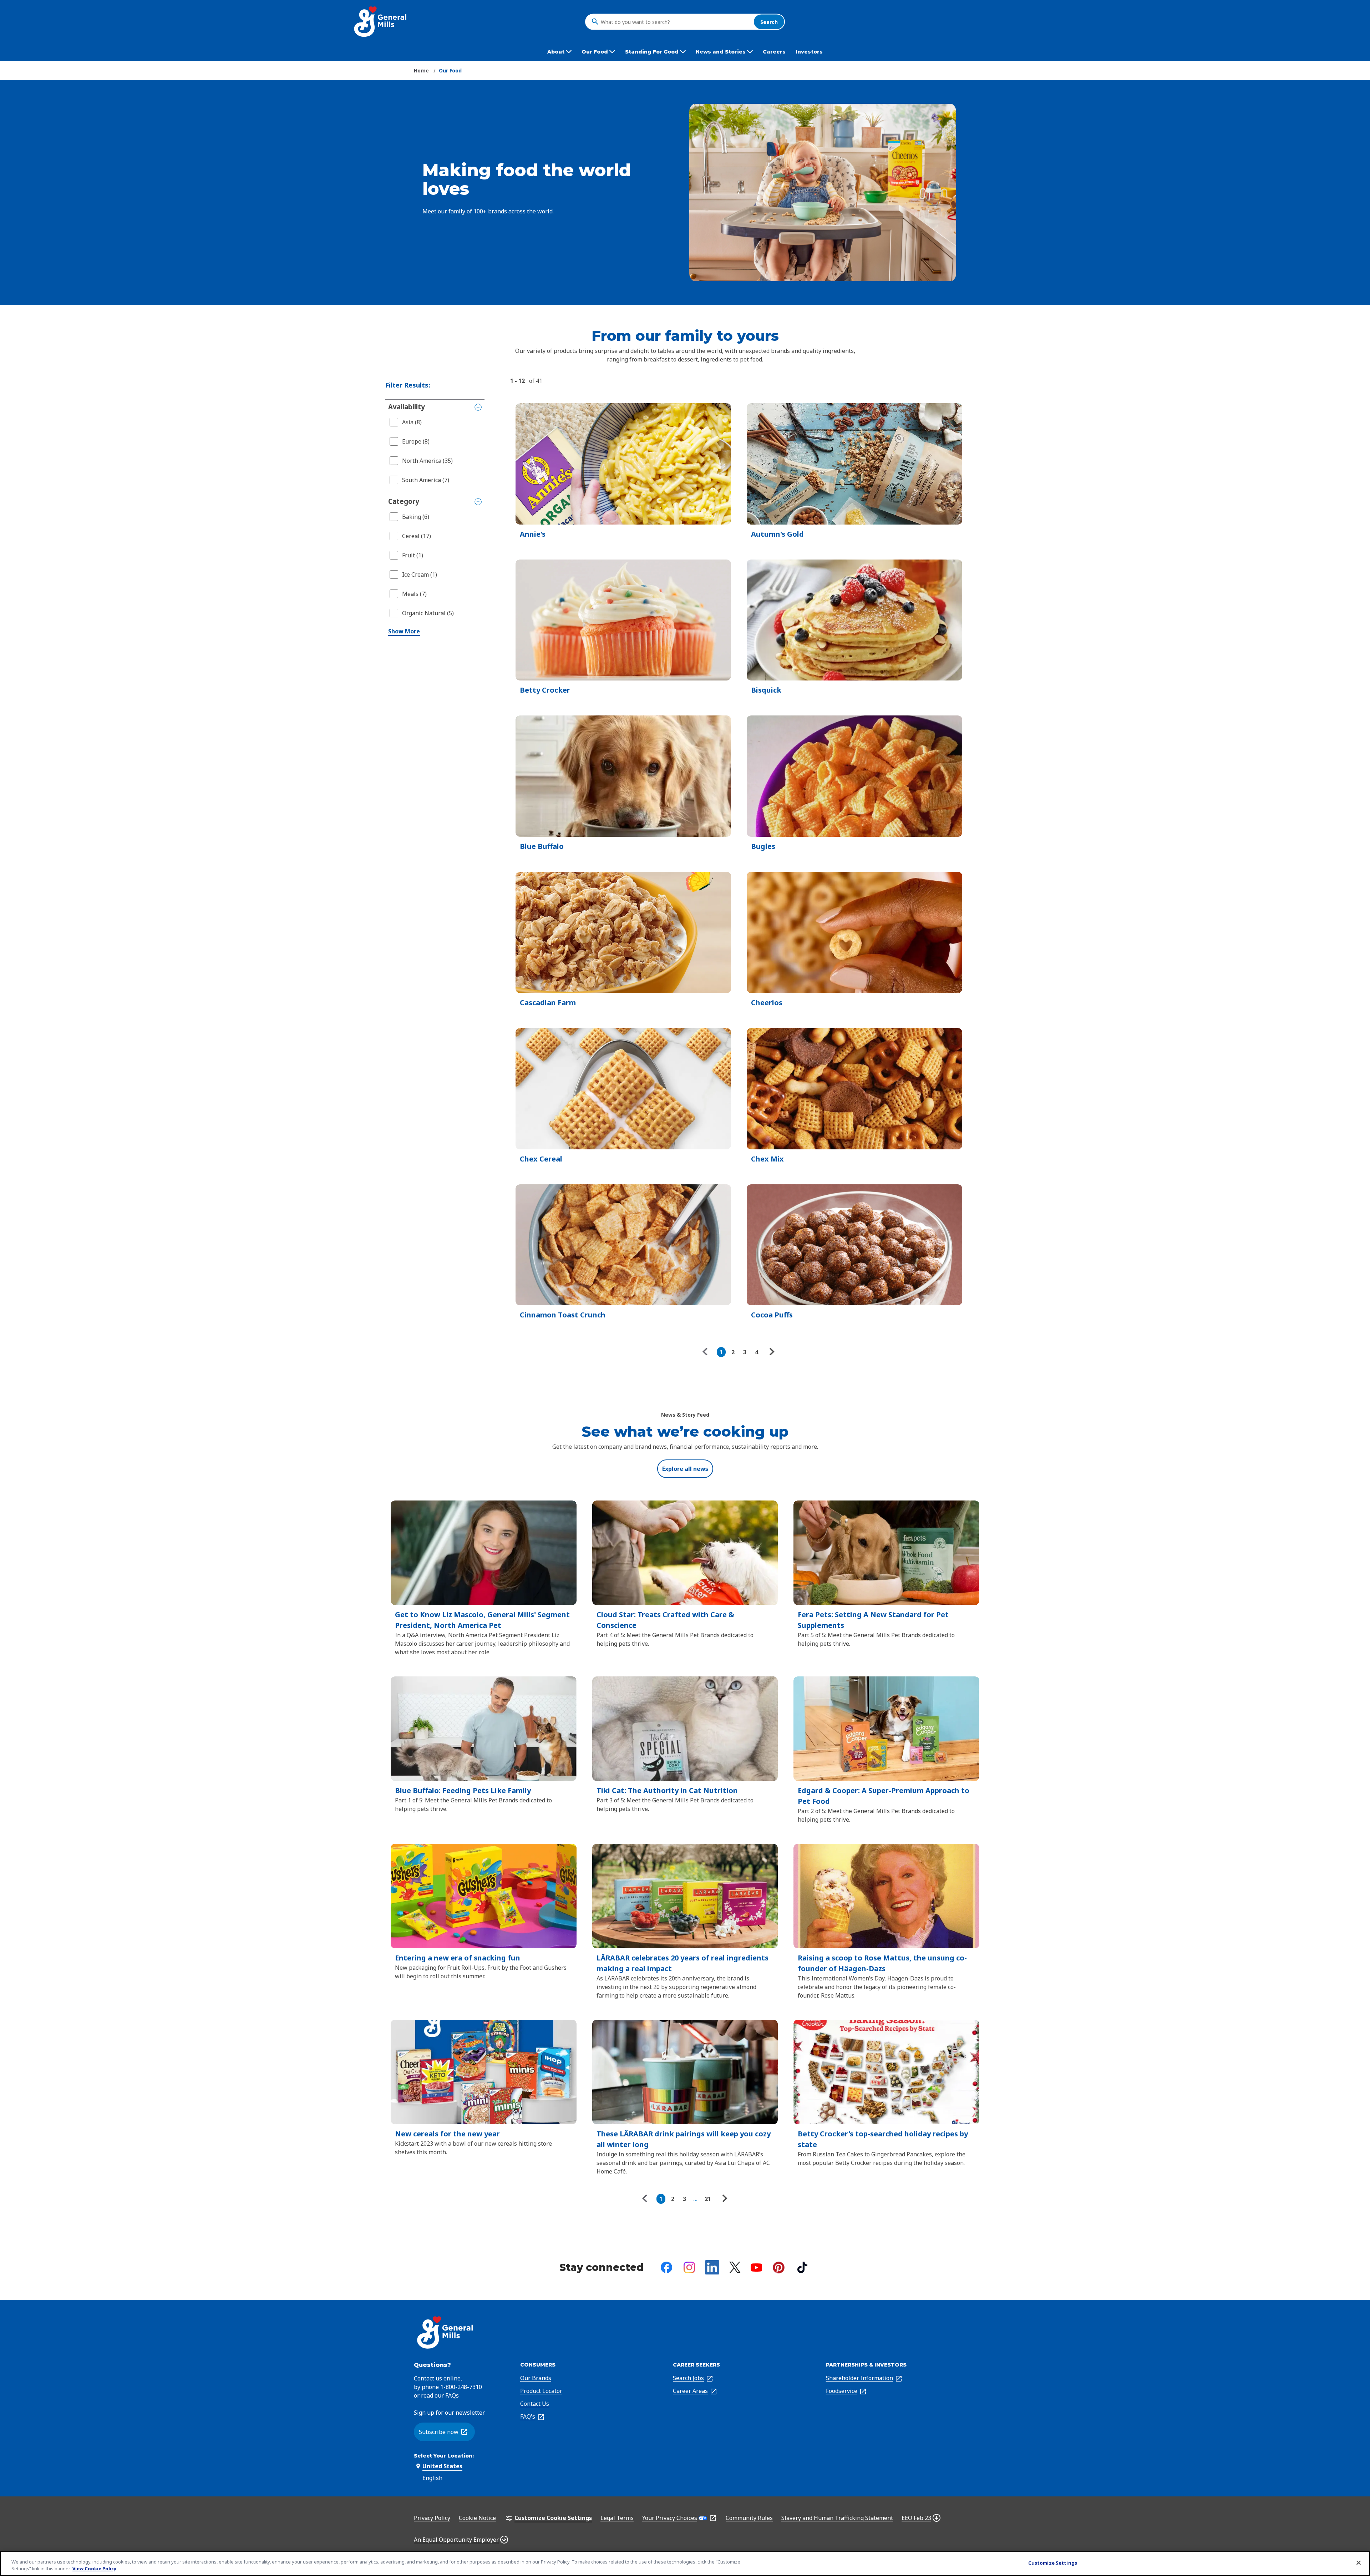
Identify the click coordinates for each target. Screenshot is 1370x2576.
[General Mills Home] (381, 22)
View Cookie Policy (94, 2569)
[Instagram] (689, 2267)
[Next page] (771, 1352)
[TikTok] (802, 2267)
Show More (404, 631)
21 (708, 2199)
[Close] (1359, 2563)
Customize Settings (1053, 2563)
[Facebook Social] (666, 2267)
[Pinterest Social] (779, 2268)
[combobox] (675, 22)
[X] (735, 2267)
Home (421, 70)
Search (769, 22)
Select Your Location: (444, 2456)
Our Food (450, 70)
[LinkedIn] (712, 2267)
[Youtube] (756, 2268)
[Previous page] (707, 1352)
